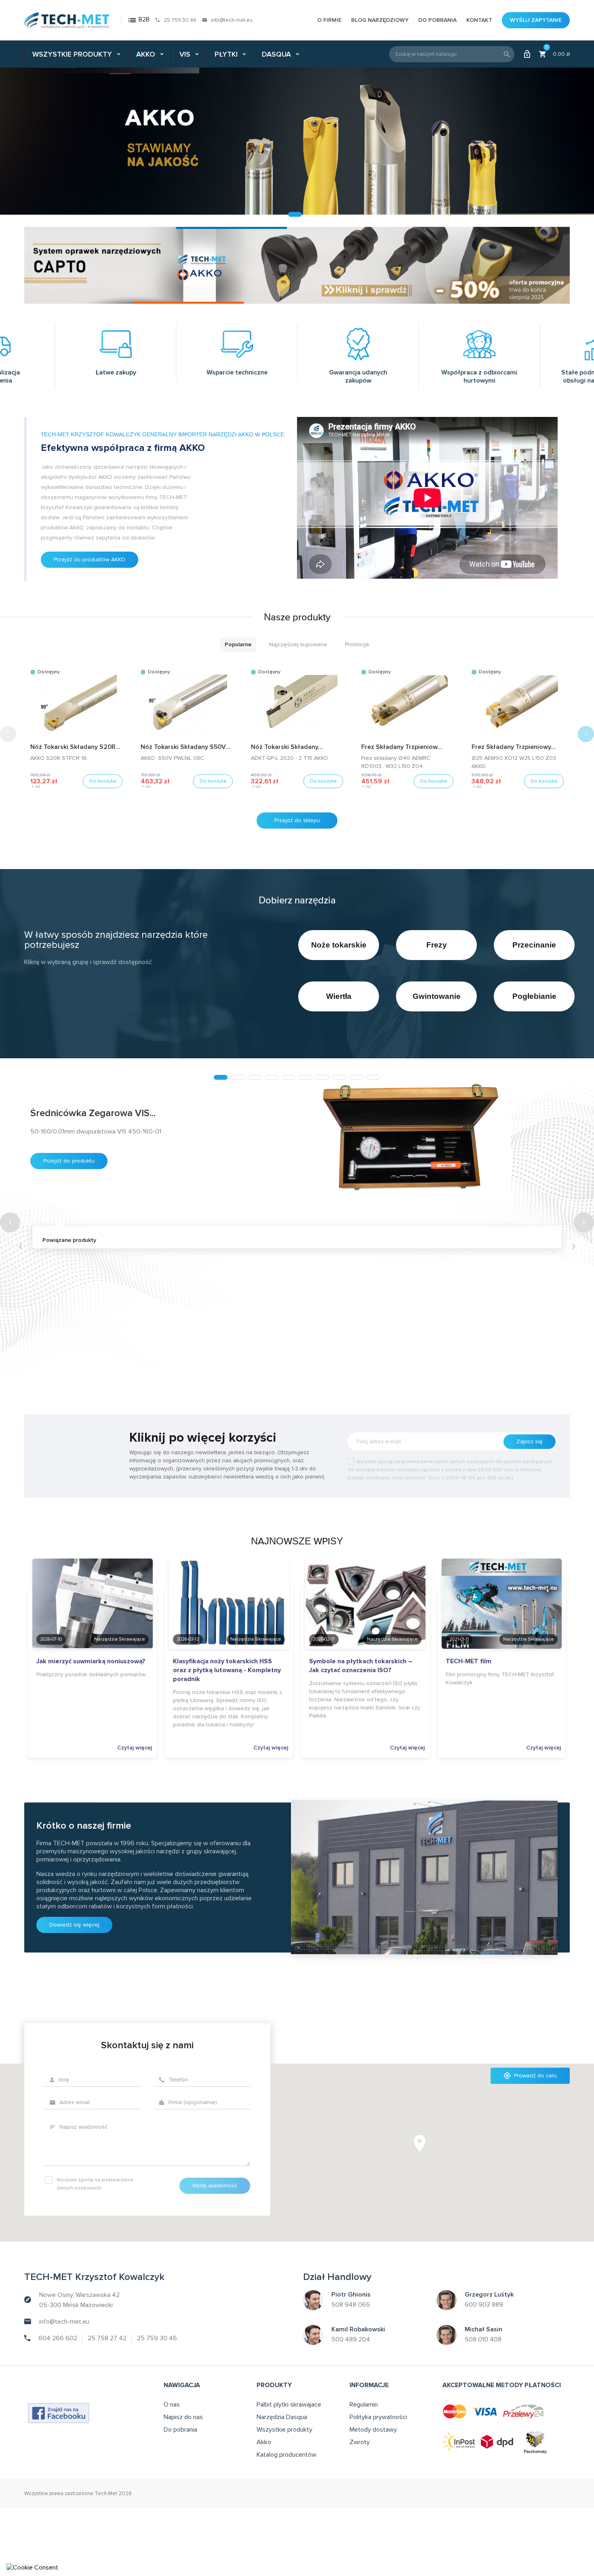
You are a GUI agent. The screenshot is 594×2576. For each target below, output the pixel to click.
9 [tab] (356, 1077)
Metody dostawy (373, 2430)
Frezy (437, 945)
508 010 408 (483, 2339)
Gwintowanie (437, 996)
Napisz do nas (183, 2417)
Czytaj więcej (135, 1748)
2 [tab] (238, 1077)
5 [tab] (289, 1077)
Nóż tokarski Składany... (287, 747)
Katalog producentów (286, 2455)
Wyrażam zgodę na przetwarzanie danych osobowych (95, 2184)
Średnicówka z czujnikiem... (86, 1326)
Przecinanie (534, 945)
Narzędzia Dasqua (282, 2417)
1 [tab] (221, 1077)
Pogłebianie (534, 996)
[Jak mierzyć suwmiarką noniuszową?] (93, 1617)
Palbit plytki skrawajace (289, 2405)
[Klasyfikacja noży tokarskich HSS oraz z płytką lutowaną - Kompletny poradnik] (229, 1617)
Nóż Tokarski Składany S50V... (185, 747)
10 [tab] (373, 1077)
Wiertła (339, 996)
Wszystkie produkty (284, 2430)
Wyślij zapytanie (536, 20)
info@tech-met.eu (232, 20)
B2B (138, 20)
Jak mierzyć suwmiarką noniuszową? (91, 1661)
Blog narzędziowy (380, 20)
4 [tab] (272, 1077)
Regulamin (364, 2405)
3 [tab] (255, 1077)
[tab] (238, 644)
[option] (297, 141)
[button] (586, 734)
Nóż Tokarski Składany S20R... (75, 747)
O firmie (329, 20)
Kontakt (479, 20)
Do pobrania (437, 20)
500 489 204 (351, 2339)
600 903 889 (484, 2305)
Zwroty (360, 2442)
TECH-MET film (469, 1661)
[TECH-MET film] (502, 1617)
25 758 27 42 (107, 2338)
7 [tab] (322, 1077)
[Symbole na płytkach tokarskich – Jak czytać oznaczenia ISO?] (365, 1617)
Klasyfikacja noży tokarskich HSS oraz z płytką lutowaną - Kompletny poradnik (227, 1670)
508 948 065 (351, 2305)
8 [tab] (339, 1077)
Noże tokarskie (339, 945)
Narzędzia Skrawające (120, 1639)
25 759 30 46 (180, 20)
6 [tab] (305, 1077)
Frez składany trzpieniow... (402, 747)
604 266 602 (58, 2338)
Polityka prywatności (378, 2417)
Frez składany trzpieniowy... (514, 747)
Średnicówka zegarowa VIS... (93, 1113)
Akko (264, 2442)
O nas (172, 2405)
